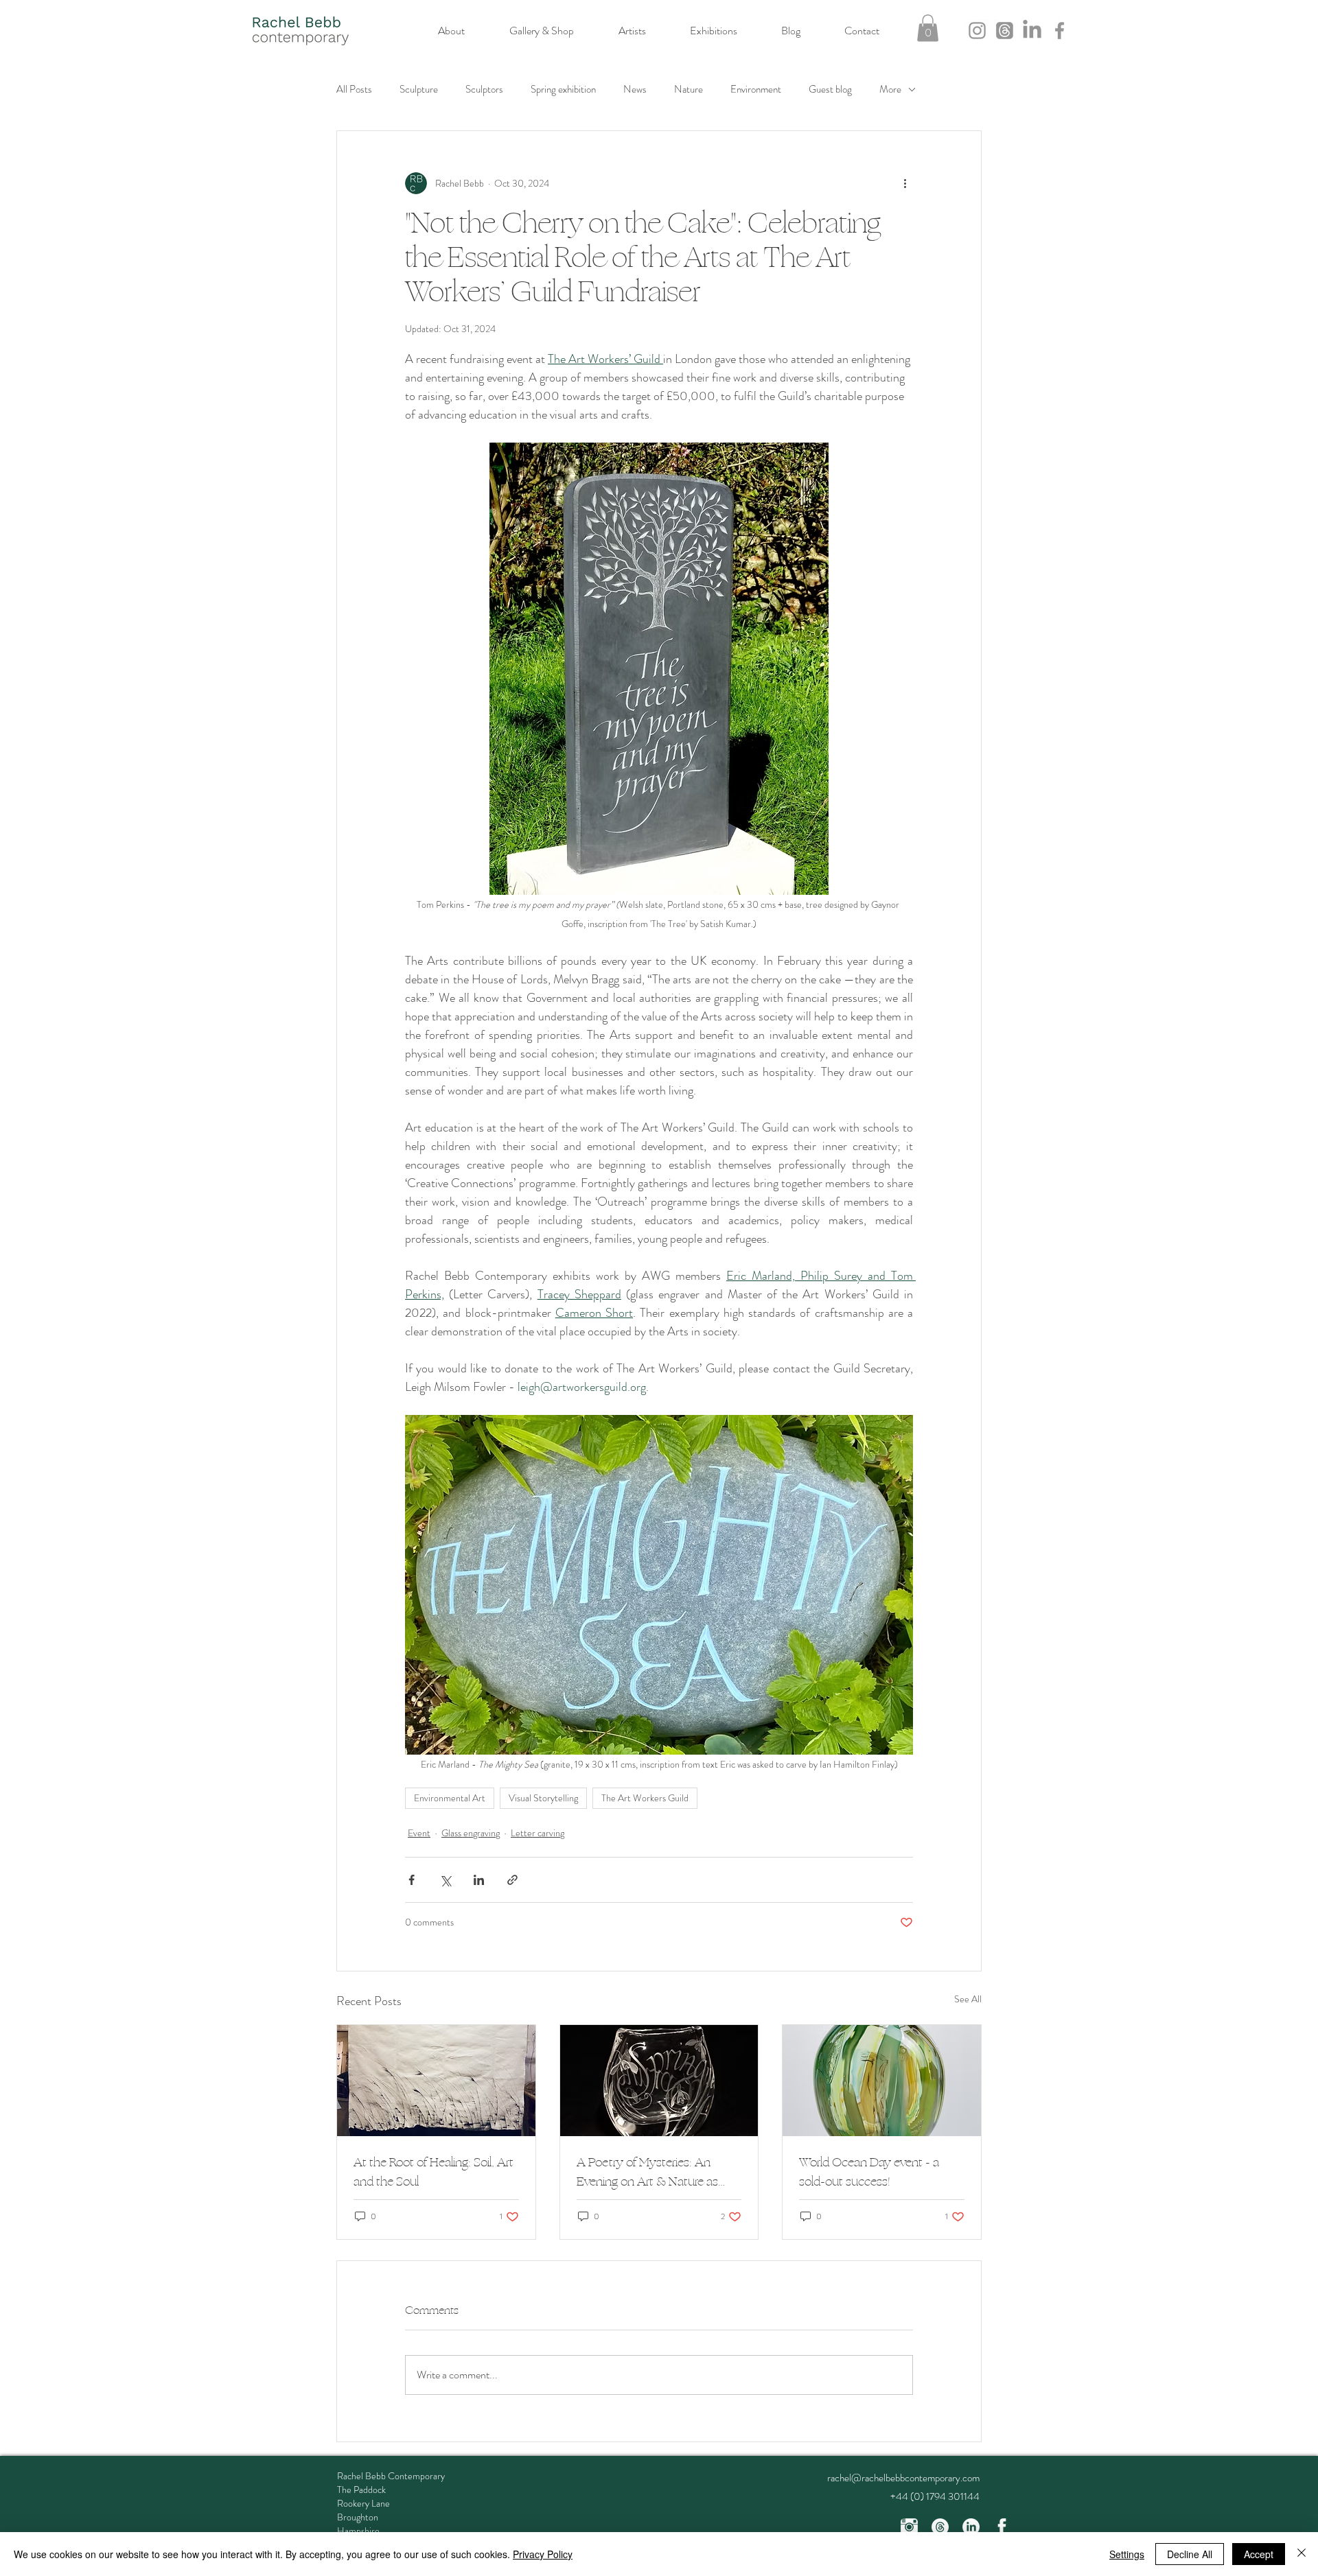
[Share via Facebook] (412, 1880)
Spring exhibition (563, 90)
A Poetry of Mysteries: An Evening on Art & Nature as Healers (647, 2172)
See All (968, 1999)
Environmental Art (450, 1798)
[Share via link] (512, 1880)
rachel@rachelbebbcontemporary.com (903, 2478)
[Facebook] (1060, 31)
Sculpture (419, 90)
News (635, 90)
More (890, 90)
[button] (928, 28)
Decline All (1190, 2554)
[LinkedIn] (1032, 31)
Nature (689, 90)
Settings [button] (1127, 2554)
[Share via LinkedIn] (479, 1880)
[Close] (1302, 2554)
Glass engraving (471, 1833)
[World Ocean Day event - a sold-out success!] (882, 2081)
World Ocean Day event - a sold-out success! (869, 2172)
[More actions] (905, 183)
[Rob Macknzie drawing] (436, 2081)
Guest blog (830, 90)
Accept (1259, 2554)
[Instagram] (977, 31)
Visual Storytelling (543, 1798)
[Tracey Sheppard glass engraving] (659, 2081)
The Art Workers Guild (645, 1798)
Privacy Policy (543, 2554)
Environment (756, 90)
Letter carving (537, 1833)
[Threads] (1005, 31)
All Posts (354, 90)
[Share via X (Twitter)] (445, 1880)
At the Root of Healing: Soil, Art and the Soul (433, 2172)
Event (419, 1833)
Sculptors (484, 90)
